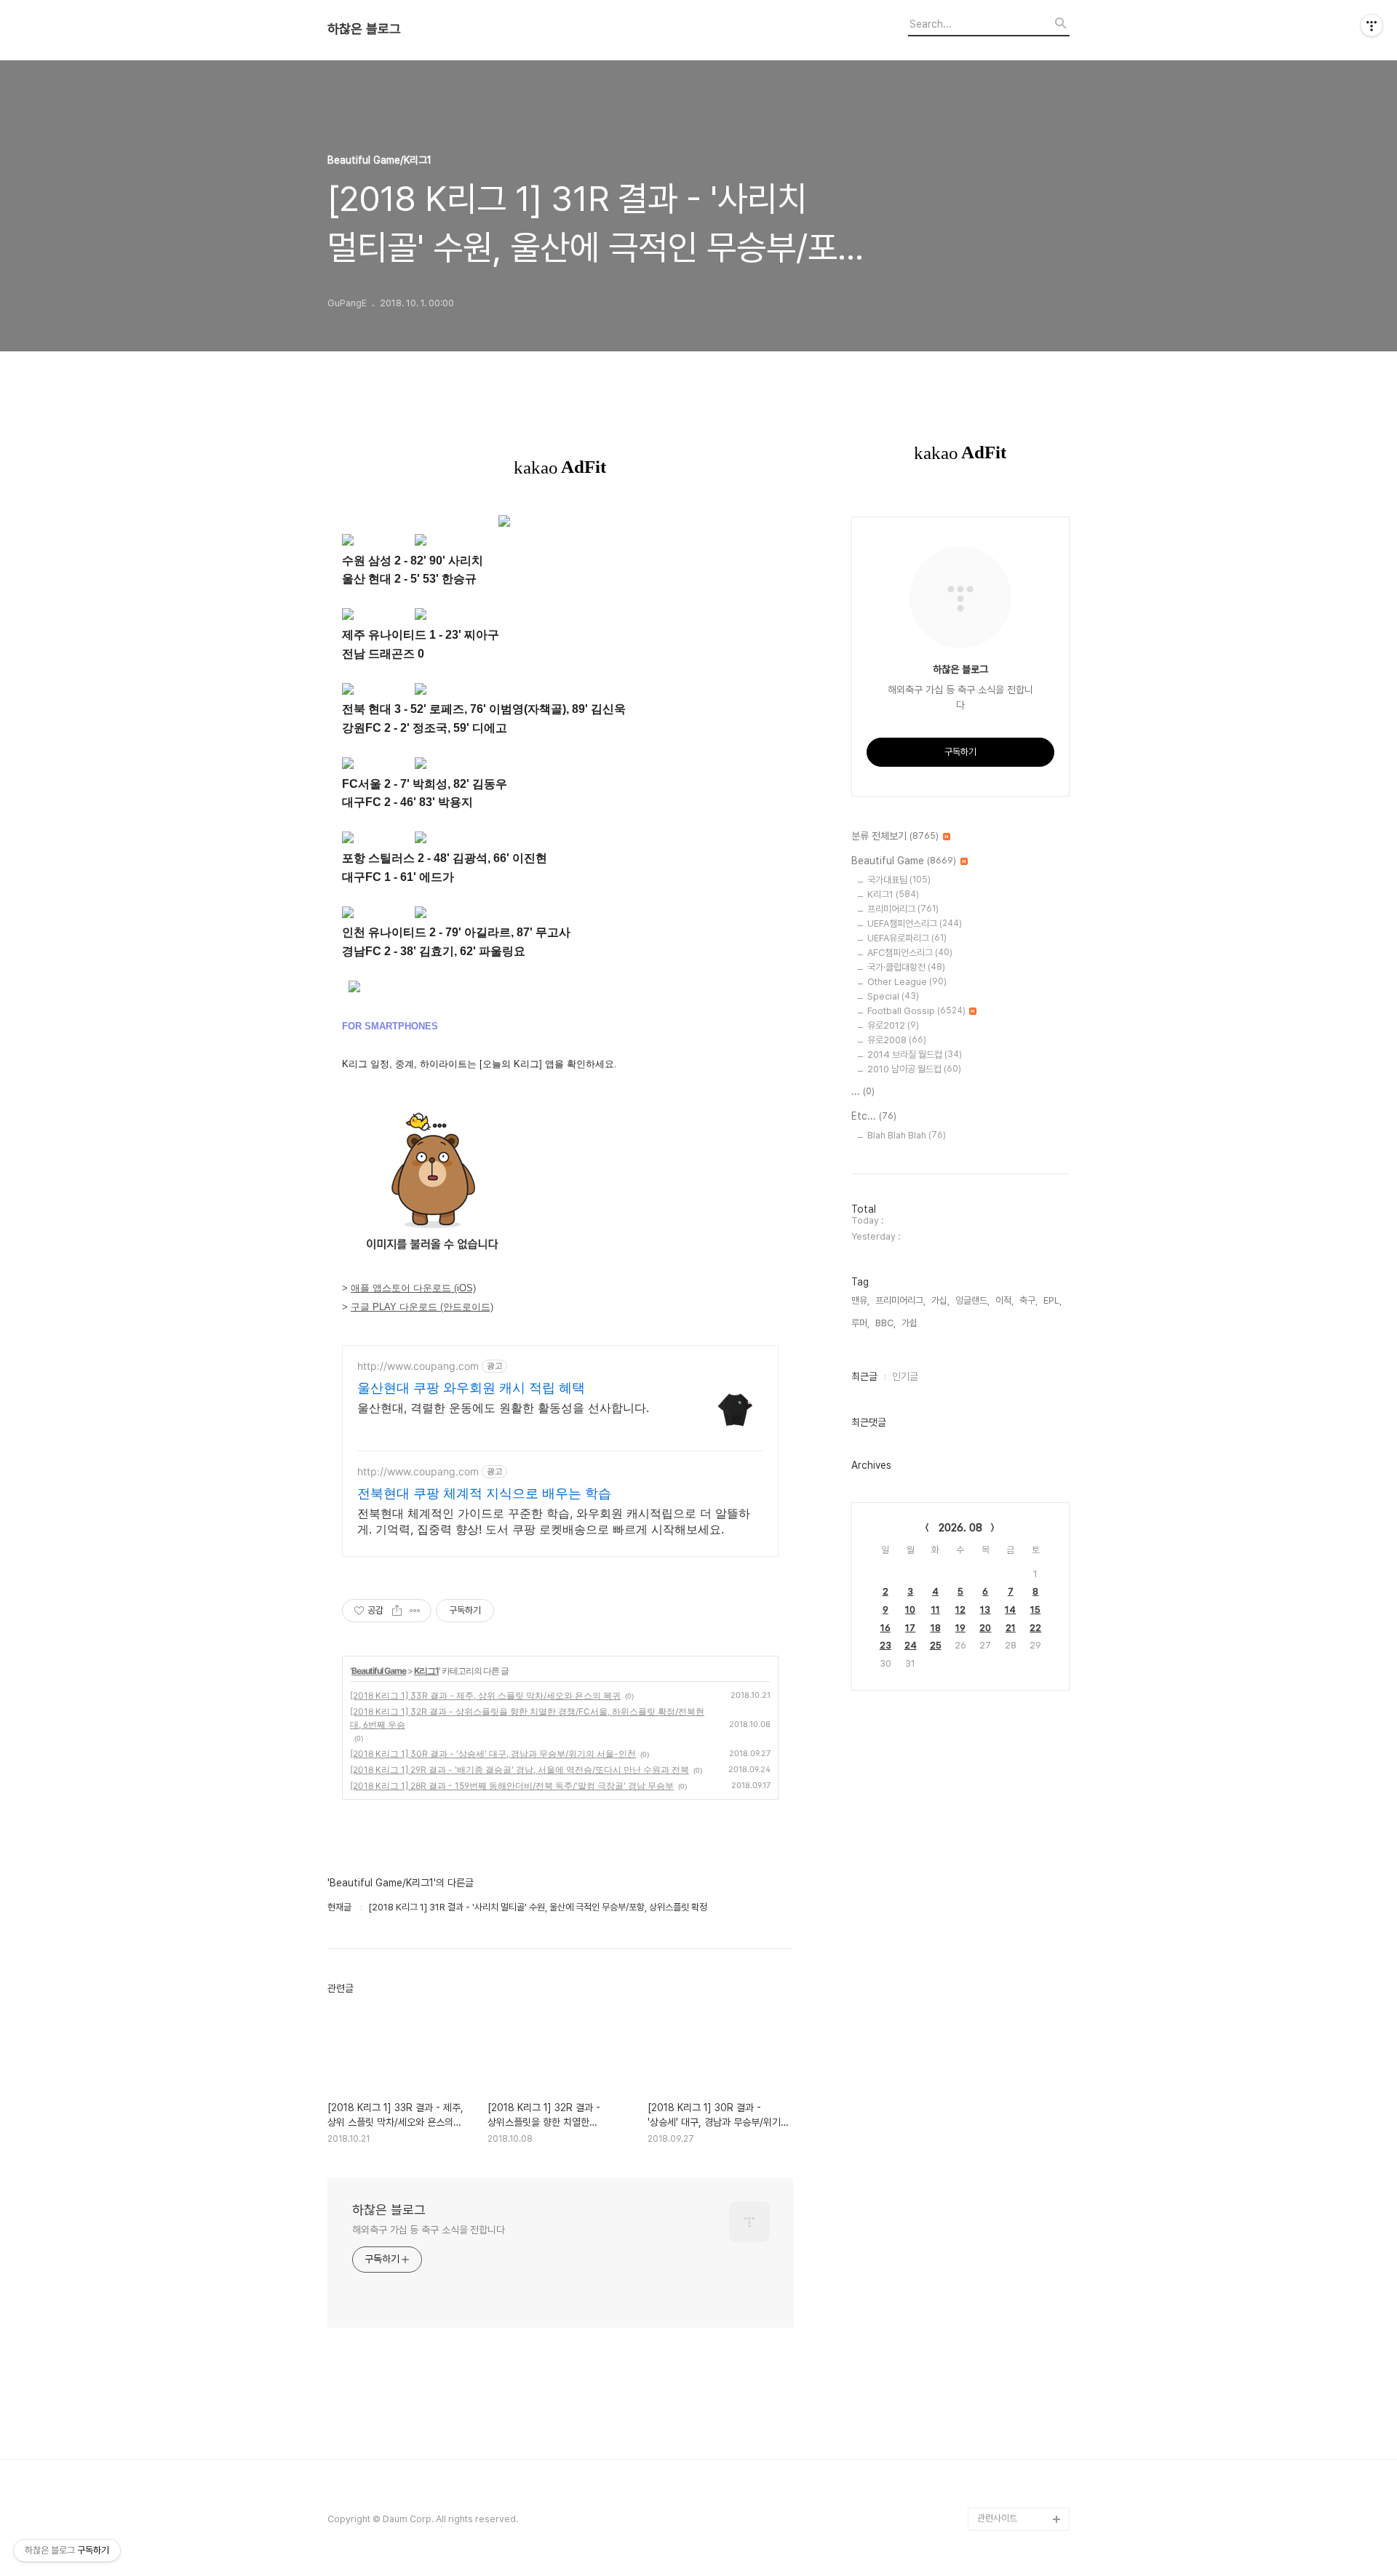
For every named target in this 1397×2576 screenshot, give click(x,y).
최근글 (864, 1376)
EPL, (1052, 1300)
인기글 (905, 1376)
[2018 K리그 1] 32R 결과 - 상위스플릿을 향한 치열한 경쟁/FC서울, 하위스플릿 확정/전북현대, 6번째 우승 (527, 1718)
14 (1010, 1610)
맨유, (860, 1300)
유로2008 (897, 1040)
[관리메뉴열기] (1372, 25)
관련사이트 (997, 2518)
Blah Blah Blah (907, 1135)
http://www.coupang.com (418, 1366)
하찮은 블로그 (364, 29)
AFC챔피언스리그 (910, 953)
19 (960, 1628)
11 (936, 1610)
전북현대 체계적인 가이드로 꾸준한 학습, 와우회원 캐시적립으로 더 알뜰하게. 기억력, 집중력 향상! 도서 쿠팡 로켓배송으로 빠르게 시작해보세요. (554, 1521)
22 (1035, 1628)
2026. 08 (960, 1528)
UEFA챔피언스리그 (915, 924)
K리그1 (426, 1671)
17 (910, 1628)
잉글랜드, (972, 1300)
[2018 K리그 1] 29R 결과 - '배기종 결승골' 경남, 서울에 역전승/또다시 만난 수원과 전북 (520, 1770)
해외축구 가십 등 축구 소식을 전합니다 (429, 2230)
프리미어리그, (900, 1300)
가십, (940, 1300)
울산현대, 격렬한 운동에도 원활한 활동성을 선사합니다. (503, 1408)
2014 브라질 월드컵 (915, 1054)
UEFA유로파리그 (907, 938)
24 (911, 1645)
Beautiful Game (379, 1671)
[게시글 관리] (415, 1611)
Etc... (874, 1116)
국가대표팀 (899, 880)
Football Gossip (916, 1011)
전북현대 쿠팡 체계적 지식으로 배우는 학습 (484, 1493)
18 (936, 1628)
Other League (907, 982)
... (863, 1091)
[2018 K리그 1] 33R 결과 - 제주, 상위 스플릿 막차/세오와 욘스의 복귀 (485, 1695)
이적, (1004, 1300)
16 (885, 1628)
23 (885, 1645)
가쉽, (911, 1323)
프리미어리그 (903, 909)
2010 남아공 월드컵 (914, 1069)
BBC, (885, 1323)
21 (1011, 1628)
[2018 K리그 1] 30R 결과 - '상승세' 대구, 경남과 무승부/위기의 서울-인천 (493, 1754)
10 (910, 1610)
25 (936, 1645)
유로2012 (893, 1025)
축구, (1028, 1300)
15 (1035, 1610)
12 (960, 1610)
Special (893, 996)
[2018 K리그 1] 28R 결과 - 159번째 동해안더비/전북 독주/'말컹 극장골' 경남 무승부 (512, 1786)
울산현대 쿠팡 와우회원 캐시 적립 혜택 (471, 1388)
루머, (860, 1323)
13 (985, 1610)
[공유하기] (397, 1611)
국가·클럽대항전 (906, 967)
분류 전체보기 (895, 836)
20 (985, 1628)
